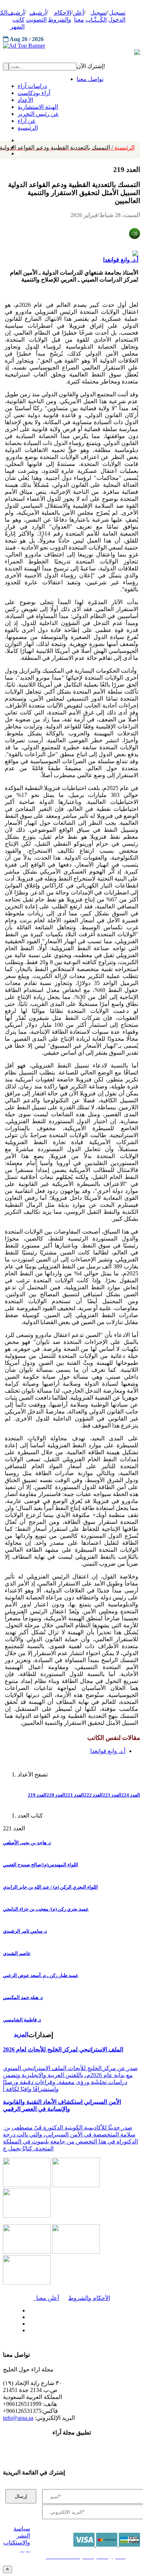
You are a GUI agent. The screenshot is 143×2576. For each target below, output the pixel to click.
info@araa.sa (18, 2418)
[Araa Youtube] (18, 152)
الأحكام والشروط (89, 2298)
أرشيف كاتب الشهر (16, 20)
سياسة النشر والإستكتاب (17, 2535)
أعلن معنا (46, 2298)
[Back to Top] (8, 2569)
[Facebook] (17, 139)
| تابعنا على (49, 2331)
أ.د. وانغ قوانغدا (121, 260)
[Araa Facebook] (27, 2309)
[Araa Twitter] (27, 2315)
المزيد (21, 2034)
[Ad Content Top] (71, 46)
